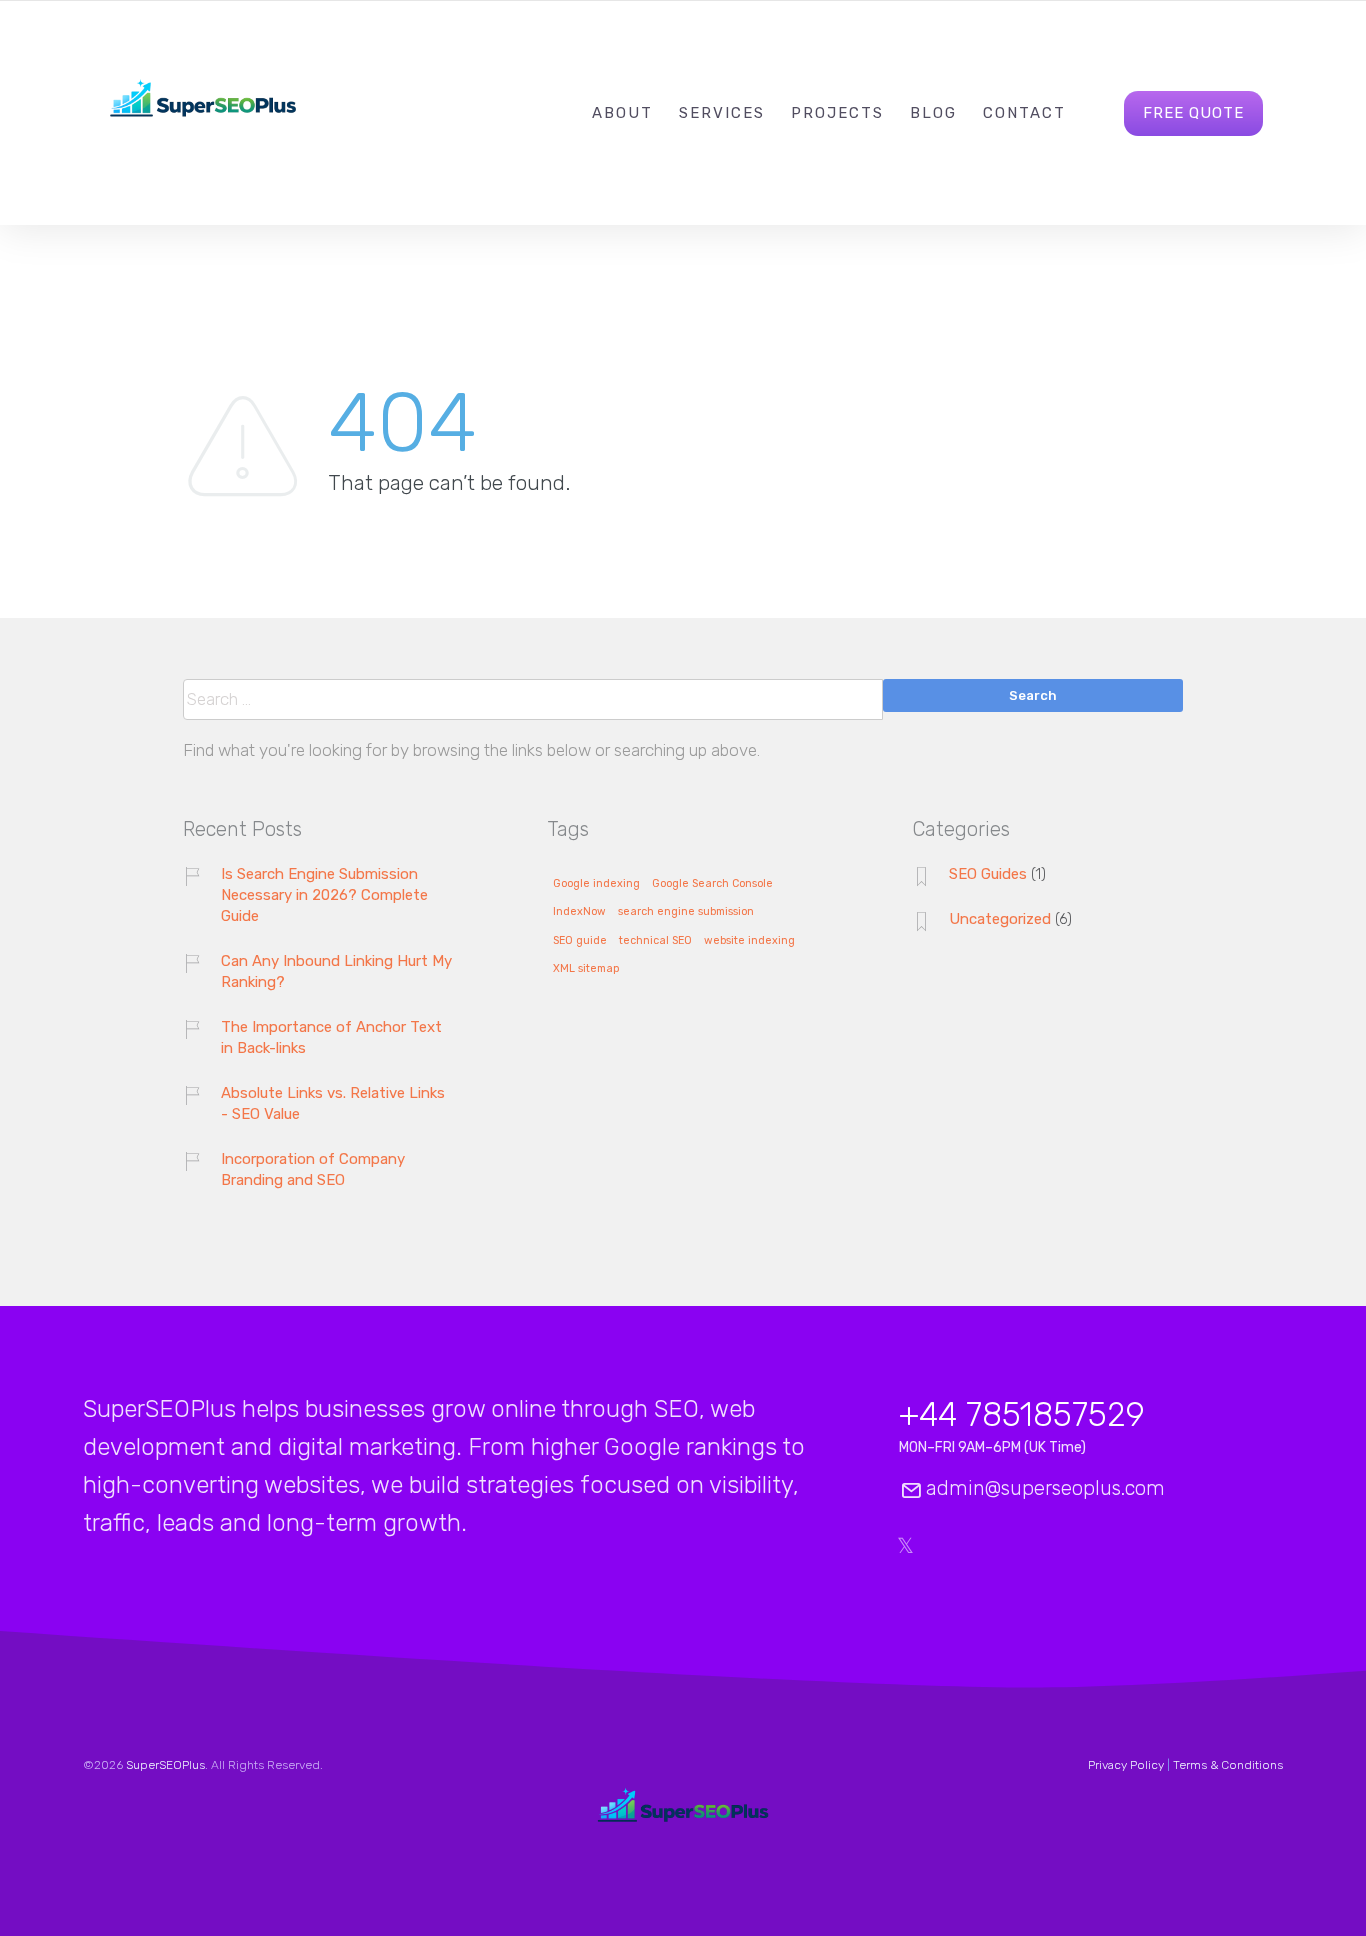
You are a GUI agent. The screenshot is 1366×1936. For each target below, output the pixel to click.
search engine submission (686, 912)
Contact (1024, 113)
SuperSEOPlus (165, 1765)
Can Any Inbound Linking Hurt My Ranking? (336, 971)
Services (722, 113)
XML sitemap (586, 969)
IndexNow (579, 912)
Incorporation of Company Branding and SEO (313, 1169)
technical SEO (655, 941)
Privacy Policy (1126, 1765)
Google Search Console (712, 884)
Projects (837, 113)
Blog (933, 113)
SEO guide (580, 941)
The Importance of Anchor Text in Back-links (331, 1037)
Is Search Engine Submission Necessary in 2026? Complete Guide (324, 895)
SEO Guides (988, 874)
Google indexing (596, 884)
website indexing (749, 941)
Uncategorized (1000, 919)
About (622, 113)
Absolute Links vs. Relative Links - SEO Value (333, 1103)
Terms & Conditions (1228, 1765)
